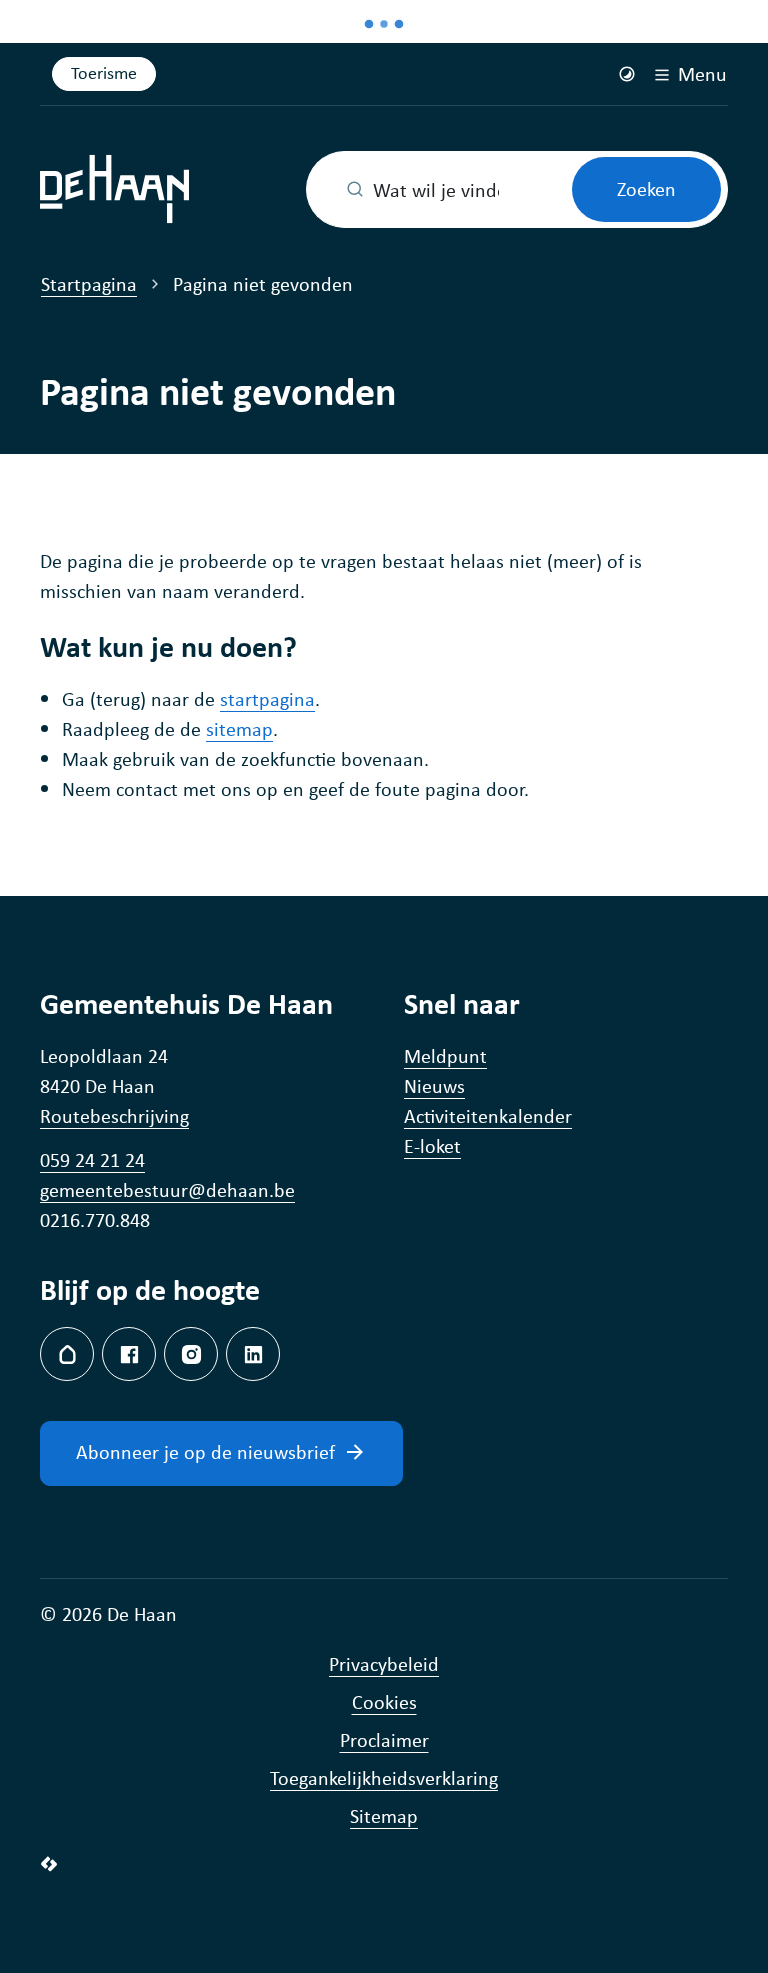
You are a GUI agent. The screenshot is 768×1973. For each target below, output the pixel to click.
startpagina (267, 698)
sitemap (239, 728)
